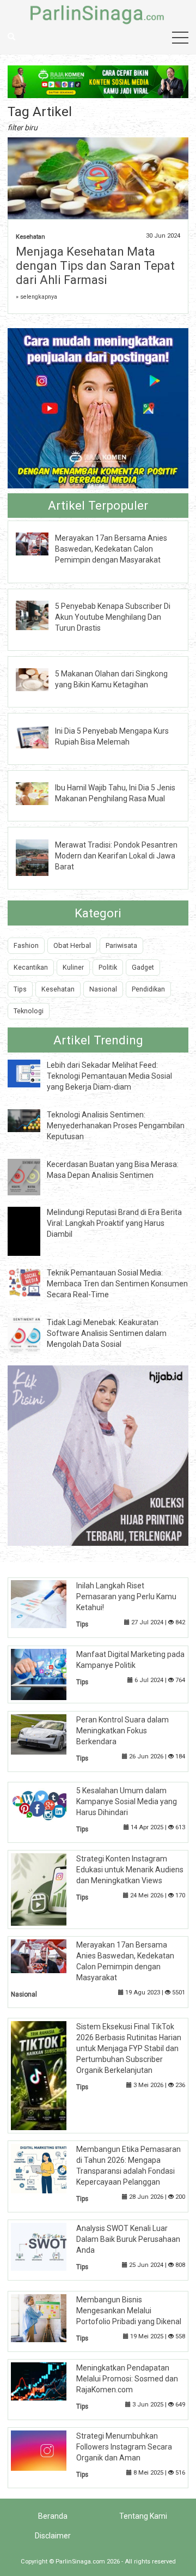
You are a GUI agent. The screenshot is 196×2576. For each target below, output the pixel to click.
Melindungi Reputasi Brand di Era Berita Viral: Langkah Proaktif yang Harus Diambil (114, 1223)
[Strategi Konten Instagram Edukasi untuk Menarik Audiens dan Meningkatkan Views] (47, 1889)
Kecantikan (31, 967)
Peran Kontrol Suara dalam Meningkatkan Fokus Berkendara (122, 1731)
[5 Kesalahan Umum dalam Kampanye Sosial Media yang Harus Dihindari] (47, 1805)
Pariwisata (121, 945)
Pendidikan (148, 989)
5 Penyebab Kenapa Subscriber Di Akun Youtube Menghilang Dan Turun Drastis (113, 617)
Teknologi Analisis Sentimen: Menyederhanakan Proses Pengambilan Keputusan (116, 1126)
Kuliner (73, 967)
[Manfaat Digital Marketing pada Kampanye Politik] (47, 1674)
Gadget (143, 967)
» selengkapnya (36, 297)
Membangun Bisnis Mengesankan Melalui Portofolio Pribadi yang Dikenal (129, 2311)
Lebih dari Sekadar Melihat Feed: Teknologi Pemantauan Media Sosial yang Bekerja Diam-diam (109, 1076)
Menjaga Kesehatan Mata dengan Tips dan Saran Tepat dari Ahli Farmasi (95, 266)
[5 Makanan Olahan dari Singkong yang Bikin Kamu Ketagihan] (40, 679)
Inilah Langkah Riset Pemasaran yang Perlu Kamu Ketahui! (126, 1597)
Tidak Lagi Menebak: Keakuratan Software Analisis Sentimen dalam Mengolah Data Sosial (107, 1333)
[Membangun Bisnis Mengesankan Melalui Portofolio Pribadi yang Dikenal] (47, 2318)
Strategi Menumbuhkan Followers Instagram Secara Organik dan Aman (124, 2447)
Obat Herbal (72, 945)
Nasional (103, 989)
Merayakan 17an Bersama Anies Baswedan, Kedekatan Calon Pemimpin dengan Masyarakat (111, 549)
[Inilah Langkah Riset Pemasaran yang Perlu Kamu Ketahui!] (47, 1604)
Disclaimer (53, 2536)
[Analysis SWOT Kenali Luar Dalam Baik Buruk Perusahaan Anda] (47, 2246)
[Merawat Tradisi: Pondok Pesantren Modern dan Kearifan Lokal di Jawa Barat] (40, 857)
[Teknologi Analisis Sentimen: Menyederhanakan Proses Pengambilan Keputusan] (32, 1120)
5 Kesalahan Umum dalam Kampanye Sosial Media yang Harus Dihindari (127, 1801)
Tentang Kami (143, 2516)
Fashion (26, 945)
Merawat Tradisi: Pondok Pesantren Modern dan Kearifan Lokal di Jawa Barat (116, 856)
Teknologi (29, 1011)
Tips (20, 989)
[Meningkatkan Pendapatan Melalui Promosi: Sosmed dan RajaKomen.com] (47, 2381)
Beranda (53, 2516)
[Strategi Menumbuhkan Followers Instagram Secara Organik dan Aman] (47, 2450)
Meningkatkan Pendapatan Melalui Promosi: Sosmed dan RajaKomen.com (127, 2379)
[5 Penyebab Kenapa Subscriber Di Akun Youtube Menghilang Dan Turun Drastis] (40, 614)
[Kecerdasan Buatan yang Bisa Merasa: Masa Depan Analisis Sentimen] (32, 1176)
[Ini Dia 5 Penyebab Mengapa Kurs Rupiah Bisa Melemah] (40, 736)
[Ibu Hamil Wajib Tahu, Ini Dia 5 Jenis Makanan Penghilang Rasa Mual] (40, 793)
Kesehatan (30, 237)
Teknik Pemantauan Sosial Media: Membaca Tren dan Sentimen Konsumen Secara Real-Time (117, 1284)
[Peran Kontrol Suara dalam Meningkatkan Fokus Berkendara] (47, 1733)
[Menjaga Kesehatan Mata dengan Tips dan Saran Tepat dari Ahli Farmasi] (98, 179)
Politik (108, 967)
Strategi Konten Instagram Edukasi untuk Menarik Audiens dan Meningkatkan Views (130, 1870)
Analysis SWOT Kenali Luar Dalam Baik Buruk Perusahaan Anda (128, 2239)
